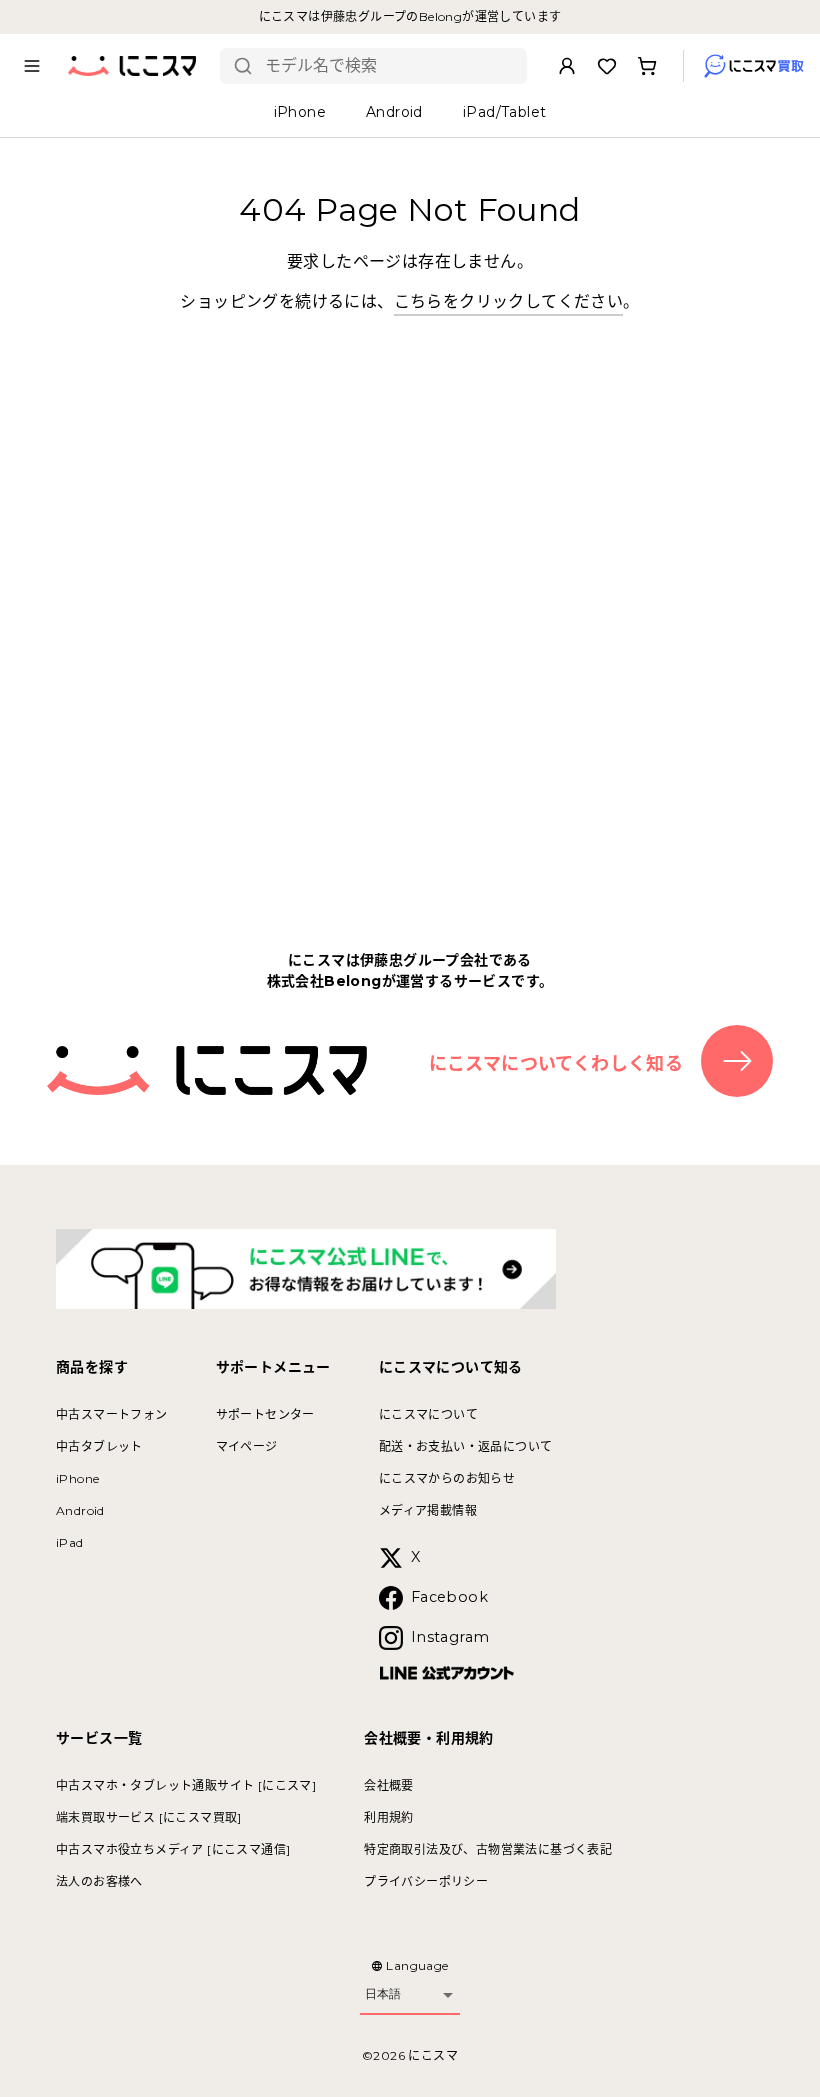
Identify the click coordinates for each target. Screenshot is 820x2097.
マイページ (247, 1446)
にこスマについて (428, 1414)
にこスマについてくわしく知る (556, 1064)
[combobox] (388, 66)
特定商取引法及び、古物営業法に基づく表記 (488, 1849)
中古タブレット (99, 1446)
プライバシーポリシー (426, 1881)
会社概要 (389, 1785)
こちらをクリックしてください (509, 301)
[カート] (647, 66)
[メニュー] (32, 66)
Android (80, 1510)
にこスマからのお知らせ (447, 1478)
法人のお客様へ (99, 1881)
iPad (70, 1542)
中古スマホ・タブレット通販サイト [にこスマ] (186, 1785)
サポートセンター (265, 1414)
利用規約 (389, 1817)
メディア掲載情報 (428, 1510)
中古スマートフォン (112, 1414)
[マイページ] (567, 66)
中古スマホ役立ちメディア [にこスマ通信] (173, 1849)
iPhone (77, 1478)
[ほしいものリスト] (607, 66)
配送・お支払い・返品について (466, 1446)
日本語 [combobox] (383, 1994)
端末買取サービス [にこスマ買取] (149, 1817)
